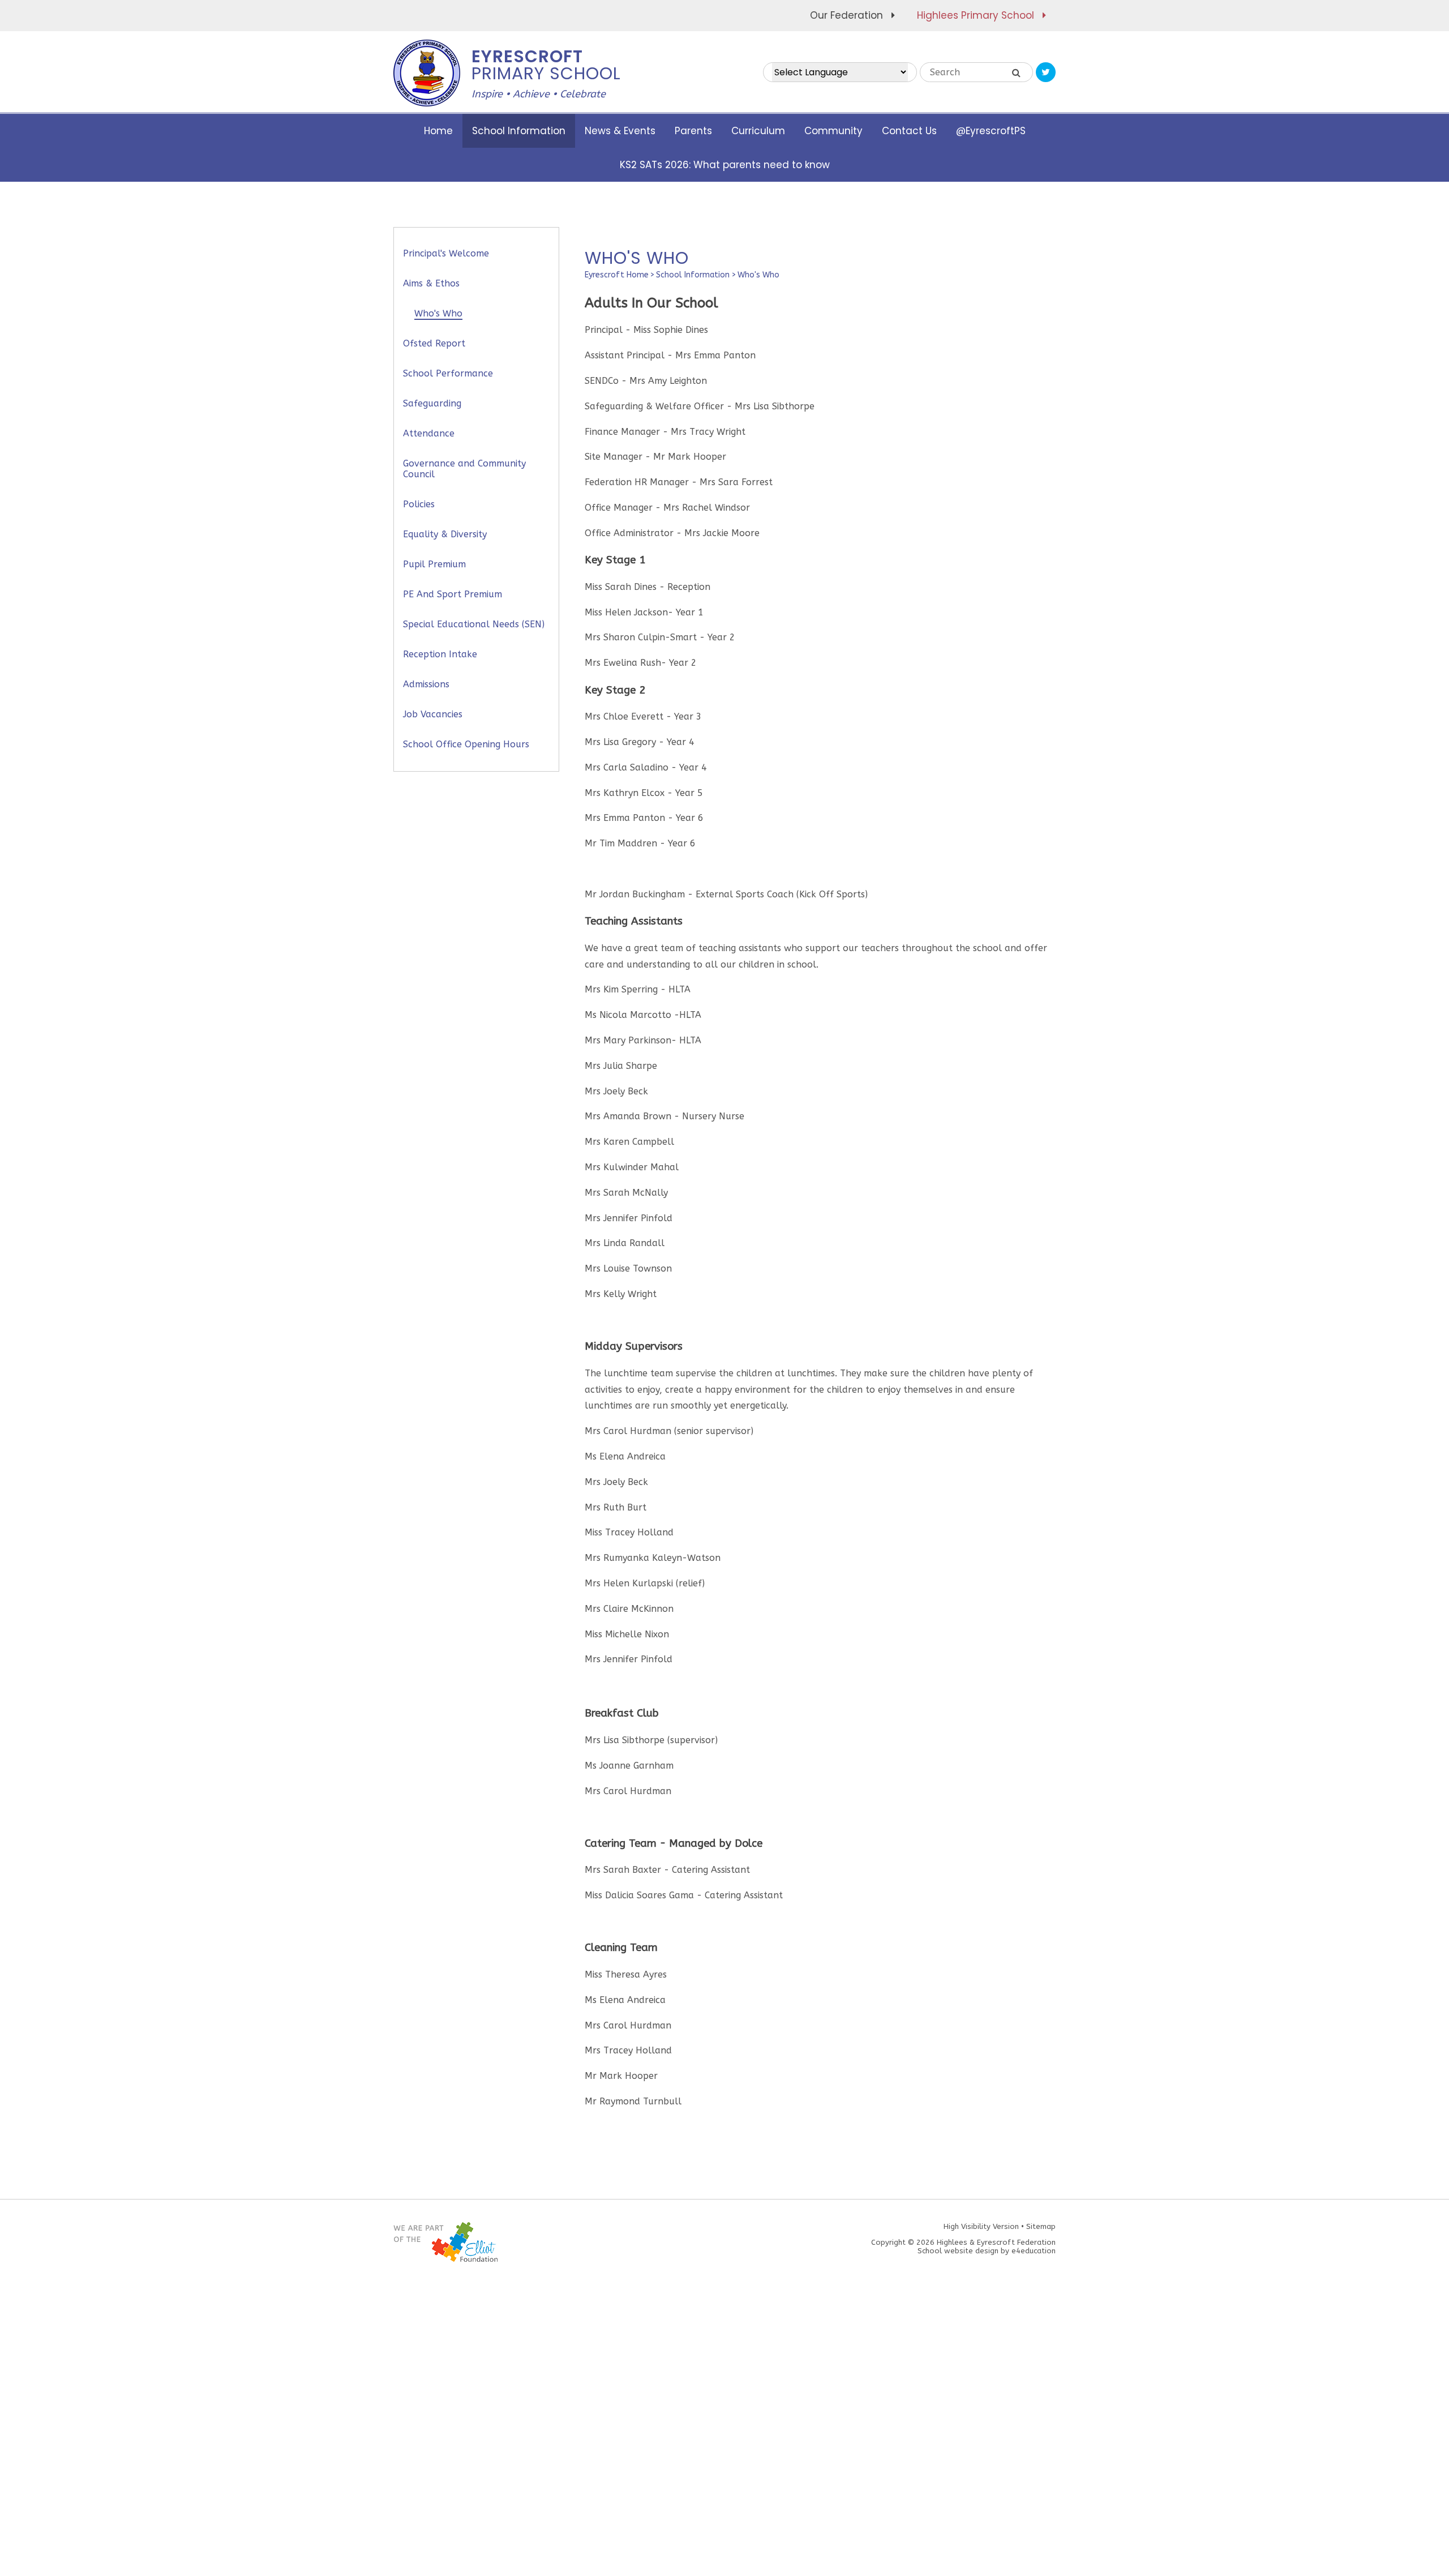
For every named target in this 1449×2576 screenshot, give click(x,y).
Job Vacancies (433, 714)
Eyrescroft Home (617, 275)
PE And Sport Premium (453, 594)
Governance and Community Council (464, 469)
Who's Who (758, 275)
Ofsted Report (434, 343)
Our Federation (846, 15)
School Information (693, 275)
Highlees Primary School (976, 15)
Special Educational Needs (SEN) (474, 624)
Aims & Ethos (431, 283)
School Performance (448, 373)
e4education (1034, 2251)
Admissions (426, 684)
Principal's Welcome (446, 253)
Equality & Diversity (445, 534)
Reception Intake (440, 654)
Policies (419, 504)
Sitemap (1041, 2226)
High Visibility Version (981, 2226)
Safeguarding (432, 403)
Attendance (429, 433)
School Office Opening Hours (466, 744)
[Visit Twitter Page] (1046, 72)
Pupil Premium (434, 564)
